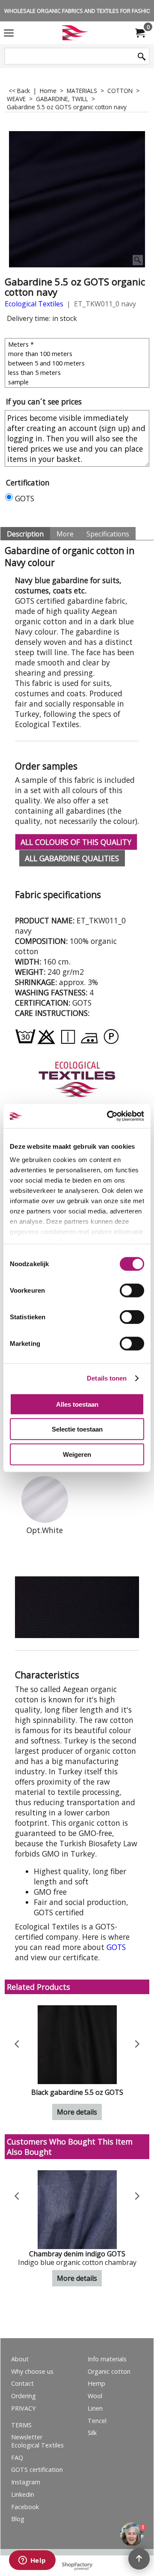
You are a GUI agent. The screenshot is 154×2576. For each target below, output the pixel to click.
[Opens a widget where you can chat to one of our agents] (32, 2561)
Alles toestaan (77, 1404)
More (65, 534)
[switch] (132, 1290)
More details (77, 2112)
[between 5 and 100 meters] (78, 363)
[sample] (78, 382)
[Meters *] (78, 344)
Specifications (108, 534)
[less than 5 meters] (78, 372)
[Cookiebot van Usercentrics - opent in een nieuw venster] (109, 1116)
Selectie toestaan (77, 1429)
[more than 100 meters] (78, 353)
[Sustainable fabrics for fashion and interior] (75, 33)
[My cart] (139, 33)
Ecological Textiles (34, 304)
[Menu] (9, 33)
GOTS (25, 498)
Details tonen (107, 1378)
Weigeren (77, 1454)
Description (25, 534)
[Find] (142, 57)
